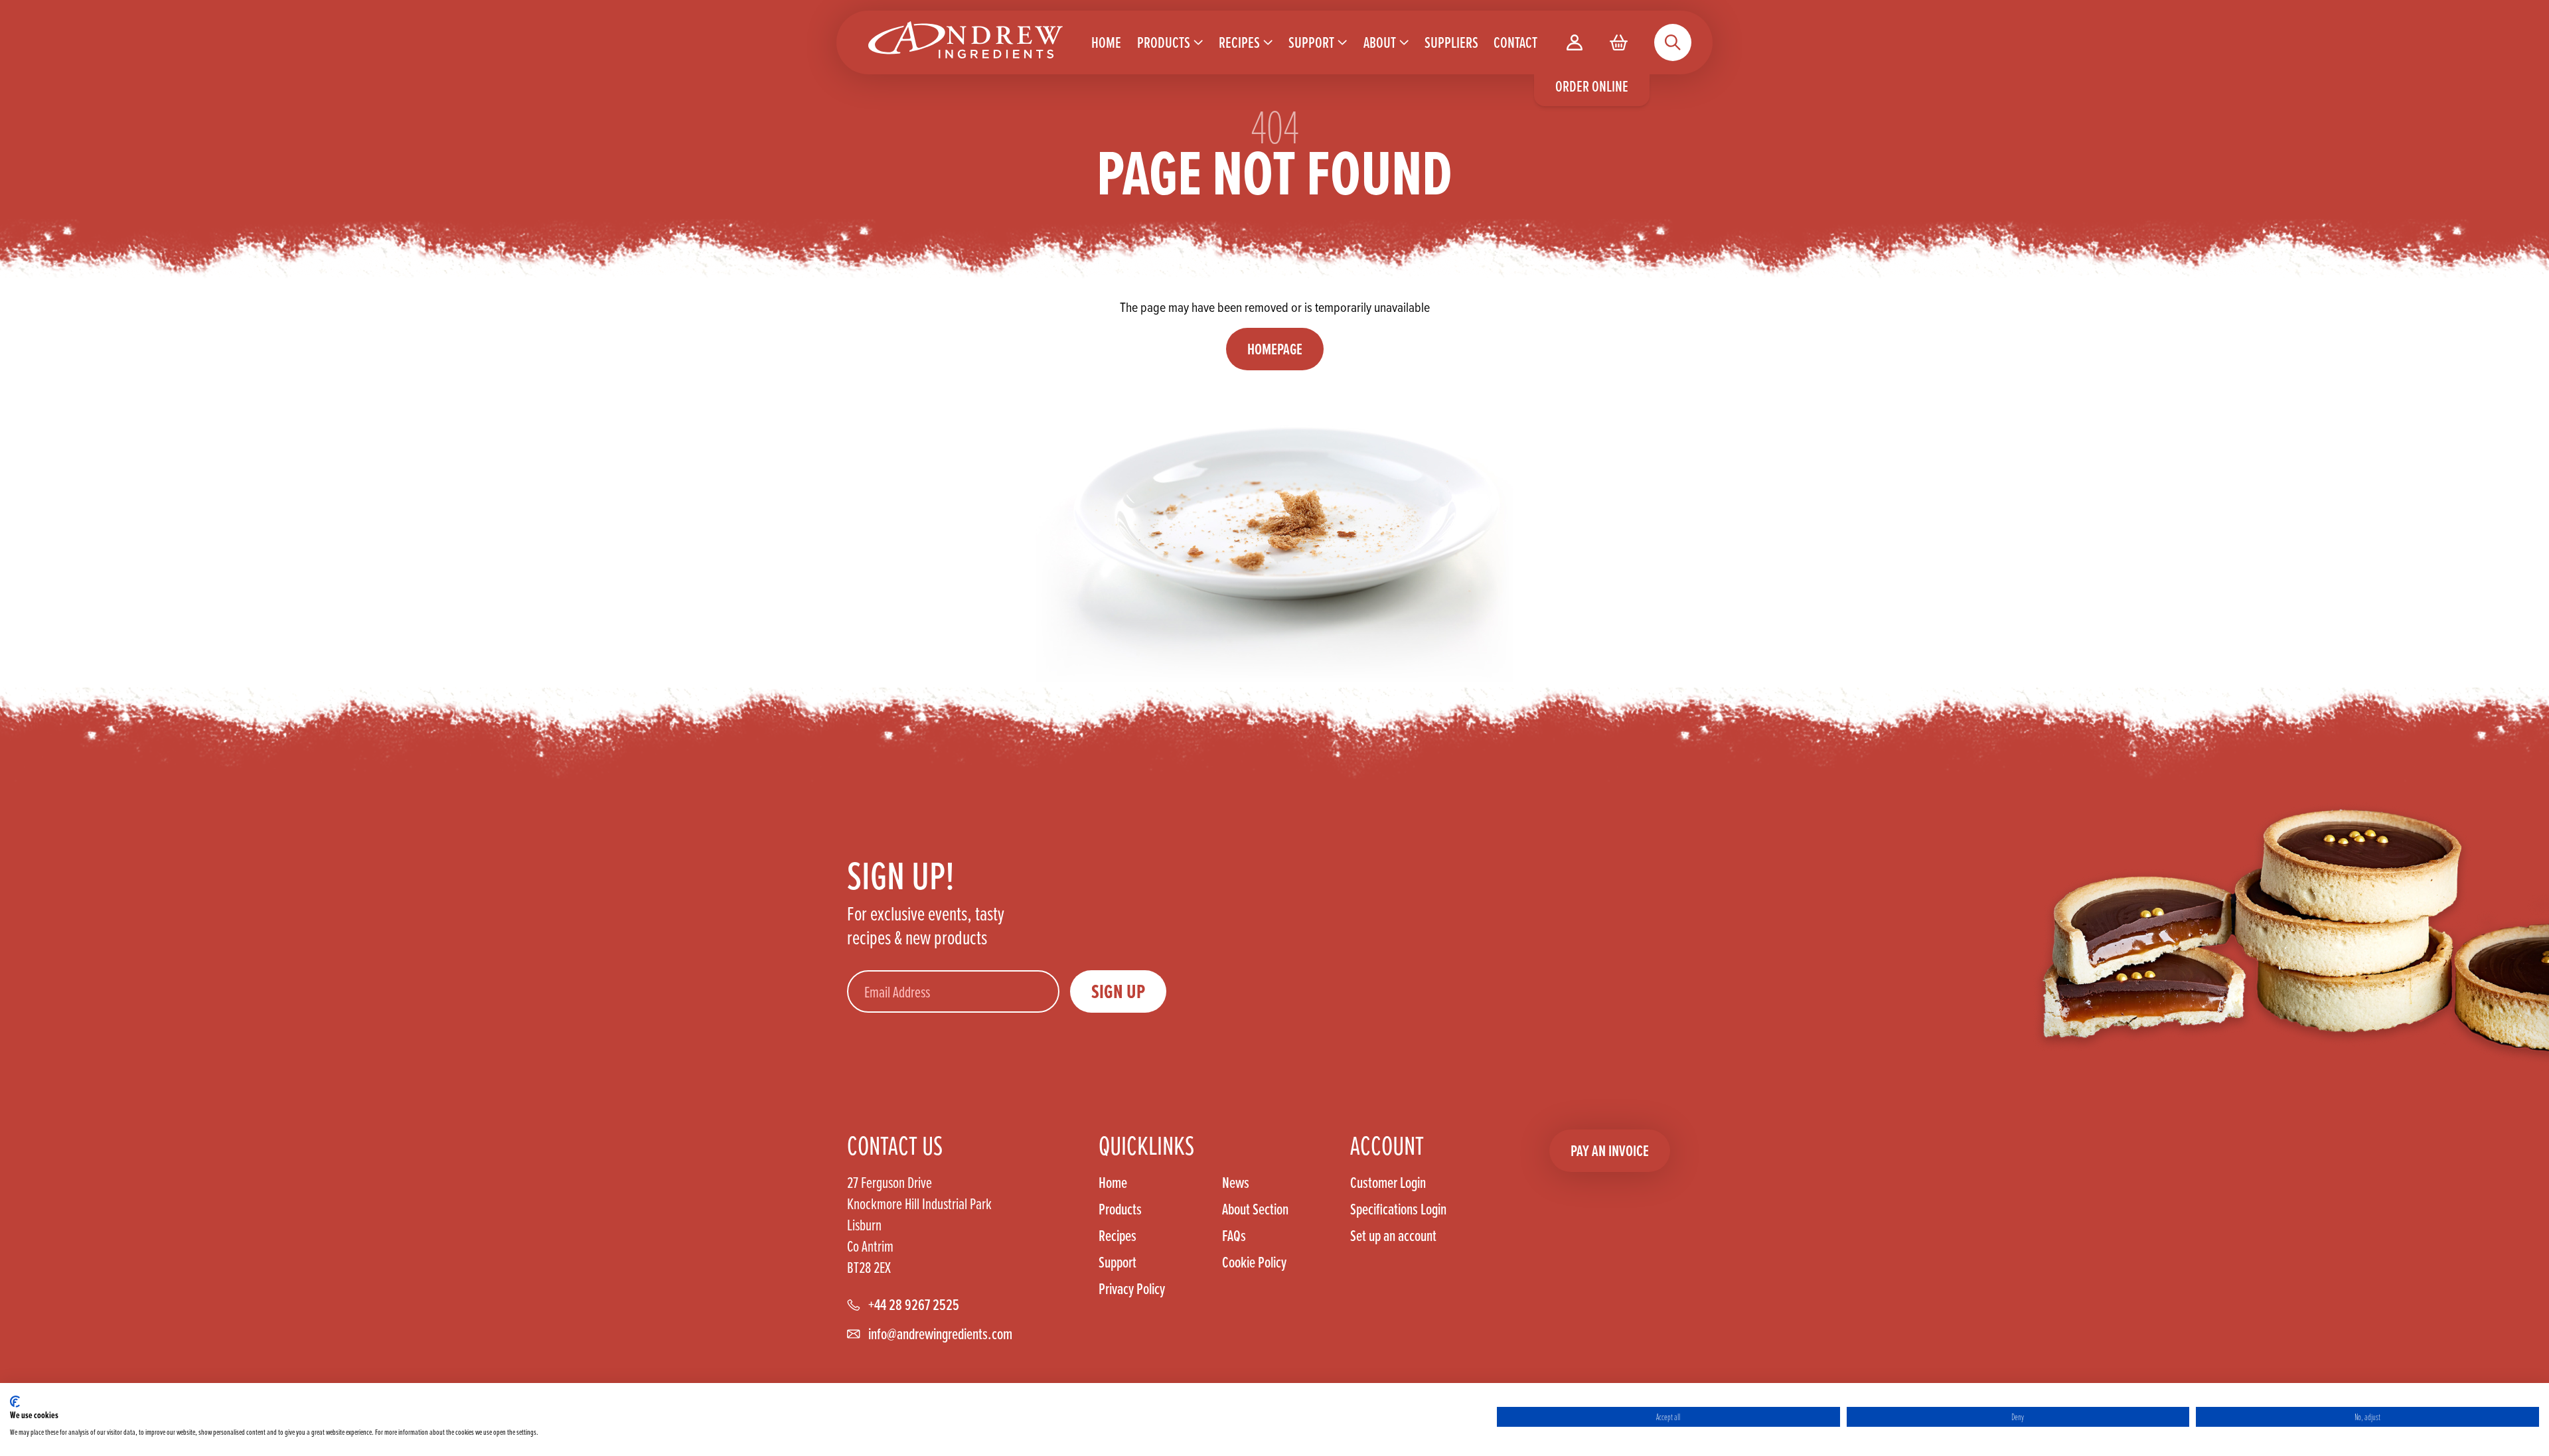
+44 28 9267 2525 (914, 1305)
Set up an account (1393, 1235)
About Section (1255, 1209)
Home (1113, 1183)
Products (1120, 1209)
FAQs (1234, 1236)
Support (1118, 1262)
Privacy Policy (1132, 1289)
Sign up (1118, 991)
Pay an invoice (1610, 1150)
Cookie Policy (1254, 1262)
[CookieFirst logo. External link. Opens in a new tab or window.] (15, 1402)
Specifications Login (1398, 1209)
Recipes (1118, 1236)
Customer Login (1388, 1183)
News (1236, 1183)
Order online (1592, 86)
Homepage (1275, 349)
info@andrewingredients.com (940, 1334)
